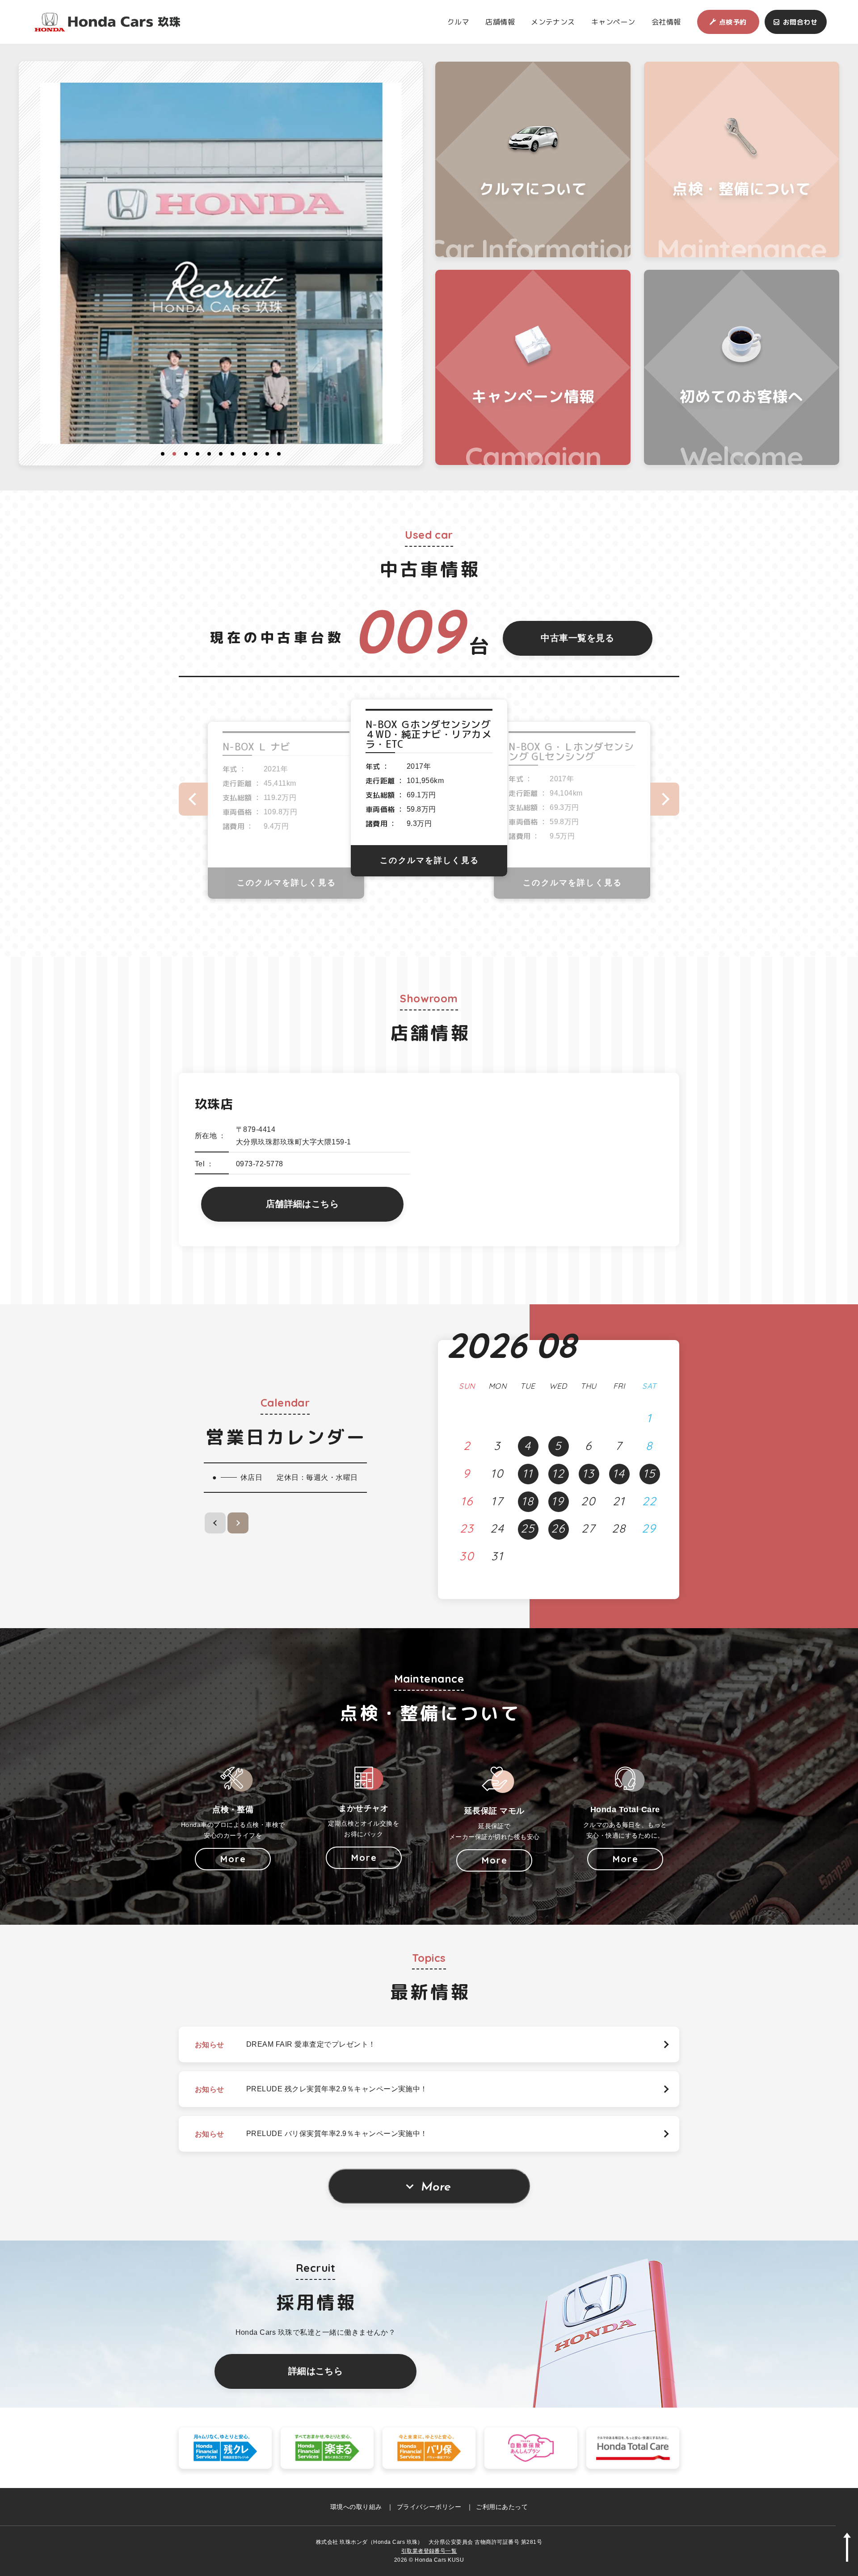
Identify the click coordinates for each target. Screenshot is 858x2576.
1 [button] (163, 454)
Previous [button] (193, 799)
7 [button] (232, 454)
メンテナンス (553, 22)
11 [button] (279, 454)
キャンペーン (613, 22)
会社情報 (666, 22)
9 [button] (256, 454)
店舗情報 (500, 22)
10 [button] (267, 454)
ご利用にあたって (502, 2507)
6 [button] (221, 454)
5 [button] (209, 454)
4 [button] (198, 454)
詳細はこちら (316, 2371)
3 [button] (186, 454)
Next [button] (665, 799)
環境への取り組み (356, 2507)
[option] (221, 264)
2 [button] (174, 454)
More (436, 2187)
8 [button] (244, 454)
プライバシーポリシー (429, 2507)
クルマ (458, 22)
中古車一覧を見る (577, 638)
